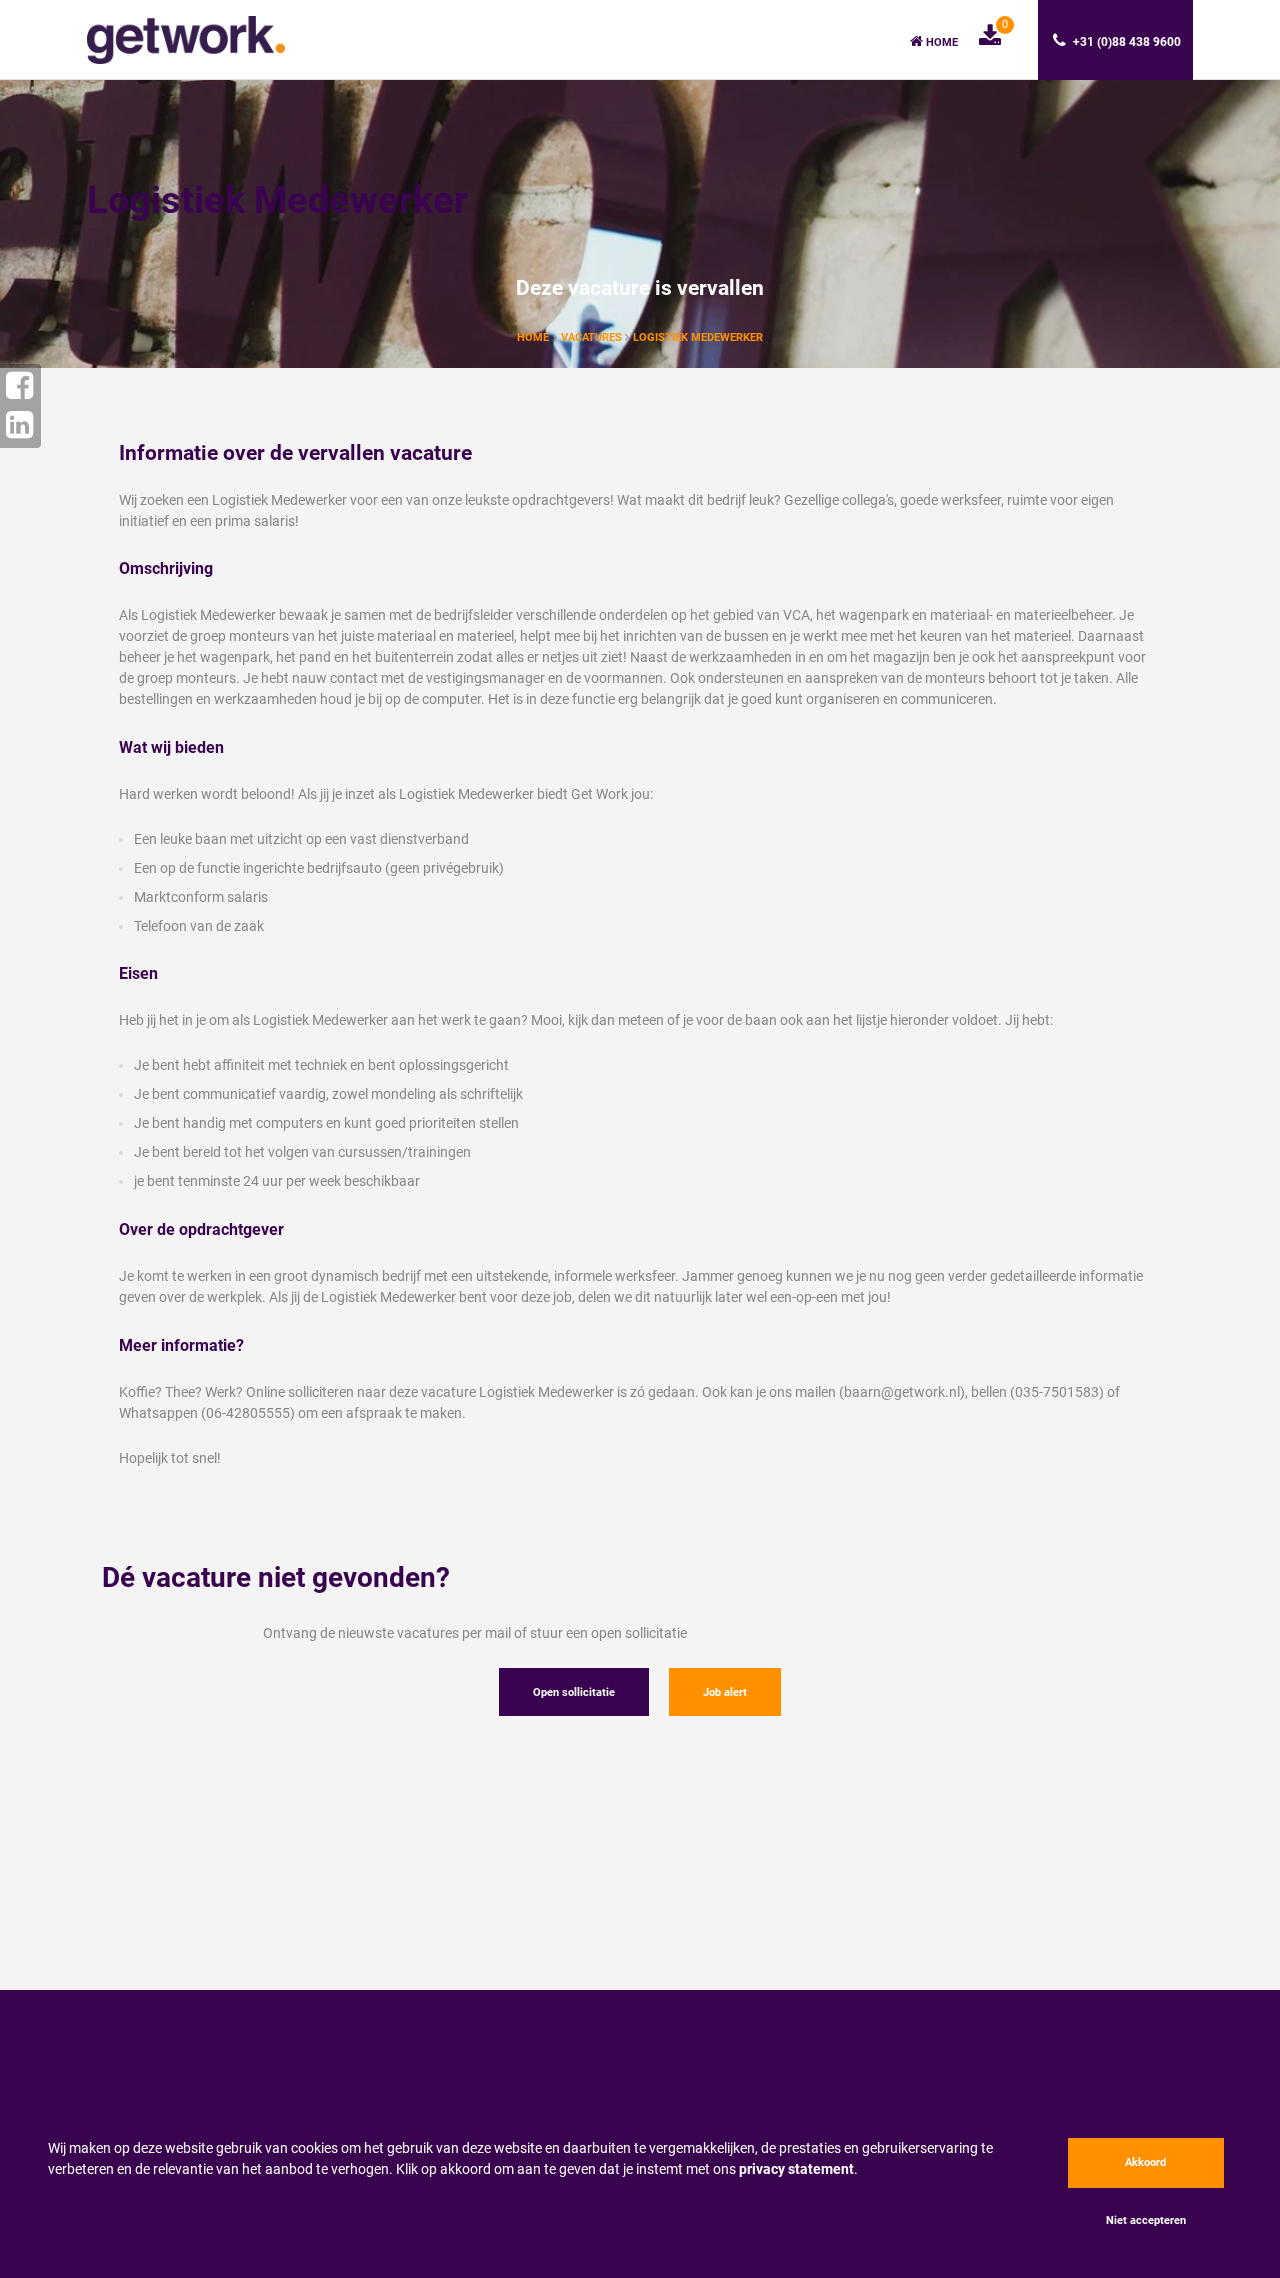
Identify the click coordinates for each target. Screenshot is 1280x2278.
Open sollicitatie (574, 1692)
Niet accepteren (1146, 2220)
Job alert (725, 1692)
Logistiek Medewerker (698, 337)
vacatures (593, 337)
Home (940, 42)
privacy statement (796, 2169)
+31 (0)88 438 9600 (1125, 42)
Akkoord (1145, 2162)
